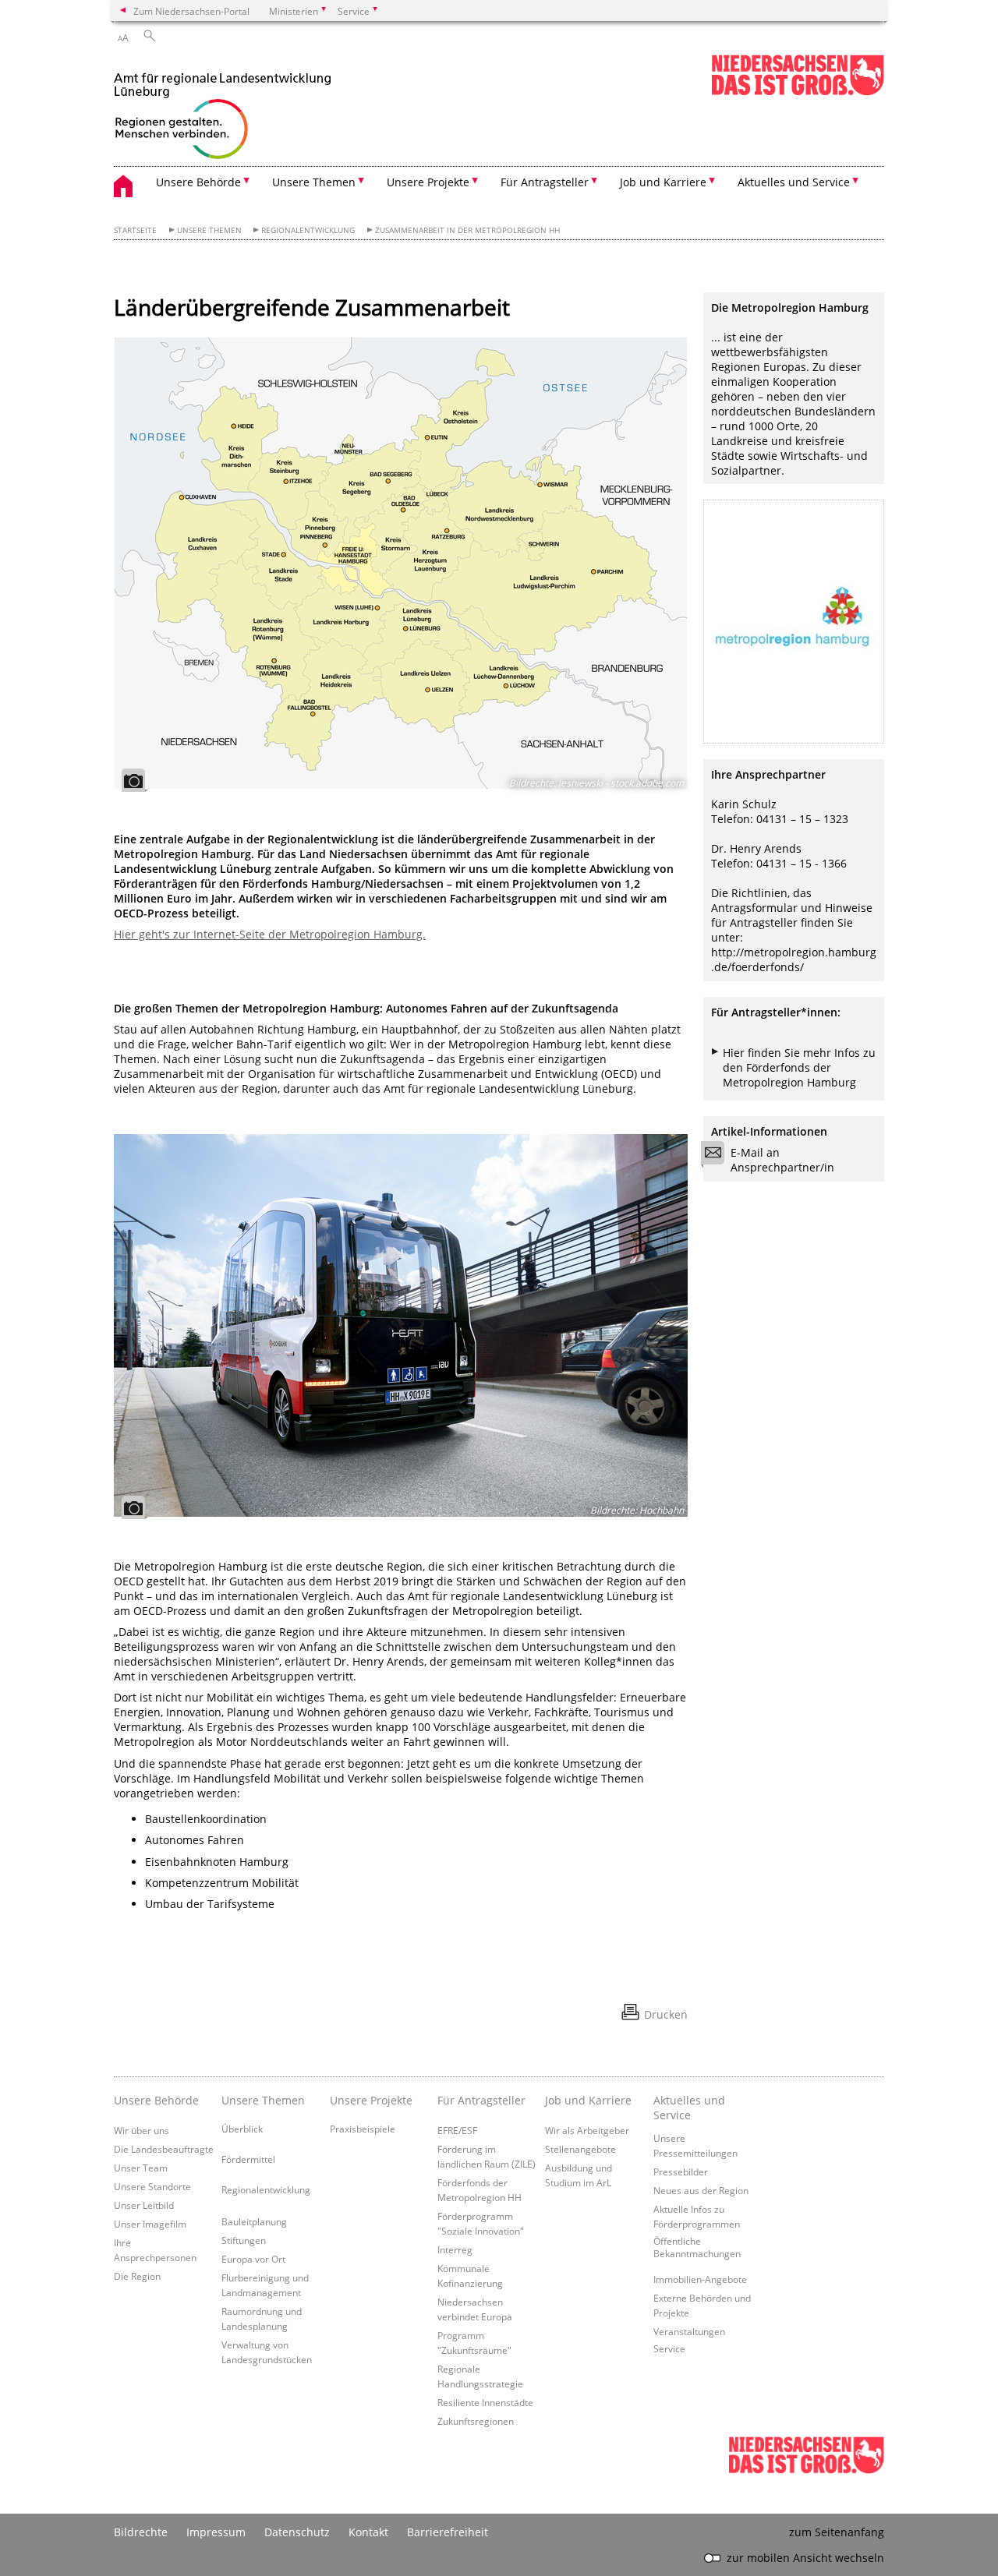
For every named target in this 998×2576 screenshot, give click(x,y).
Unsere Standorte (152, 2186)
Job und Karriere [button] (663, 182)
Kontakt (368, 2532)
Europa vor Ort (253, 2259)
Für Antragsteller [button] (545, 182)
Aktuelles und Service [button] (794, 182)
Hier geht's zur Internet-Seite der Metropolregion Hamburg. (270, 934)
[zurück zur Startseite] (223, 110)
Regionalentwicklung (308, 230)
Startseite (135, 230)
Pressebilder (681, 2171)
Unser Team (141, 2168)
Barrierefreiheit (448, 2532)
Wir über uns (142, 2130)
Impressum (216, 2532)
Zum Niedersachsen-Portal (191, 11)
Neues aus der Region (701, 2190)
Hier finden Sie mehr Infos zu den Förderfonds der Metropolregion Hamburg (799, 1067)
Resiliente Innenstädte (485, 2402)
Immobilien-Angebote (700, 2279)
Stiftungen (244, 2240)
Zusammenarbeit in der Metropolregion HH (467, 230)
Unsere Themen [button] (314, 182)
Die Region (137, 2276)
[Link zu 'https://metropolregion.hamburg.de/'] (794, 622)
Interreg (455, 2249)
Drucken (666, 2014)
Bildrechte (141, 2532)
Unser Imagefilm (150, 2224)
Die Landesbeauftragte (164, 2149)
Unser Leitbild (144, 2205)
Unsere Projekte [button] (428, 182)
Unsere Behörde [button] (198, 182)
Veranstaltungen (689, 2331)
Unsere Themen (209, 230)
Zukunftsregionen (476, 2421)
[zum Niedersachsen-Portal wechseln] (798, 92)
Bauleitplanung (254, 2221)
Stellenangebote (580, 2149)
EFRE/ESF (457, 2130)
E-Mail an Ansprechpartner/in (782, 1160)
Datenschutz (297, 2532)
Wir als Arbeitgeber (587, 2130)
